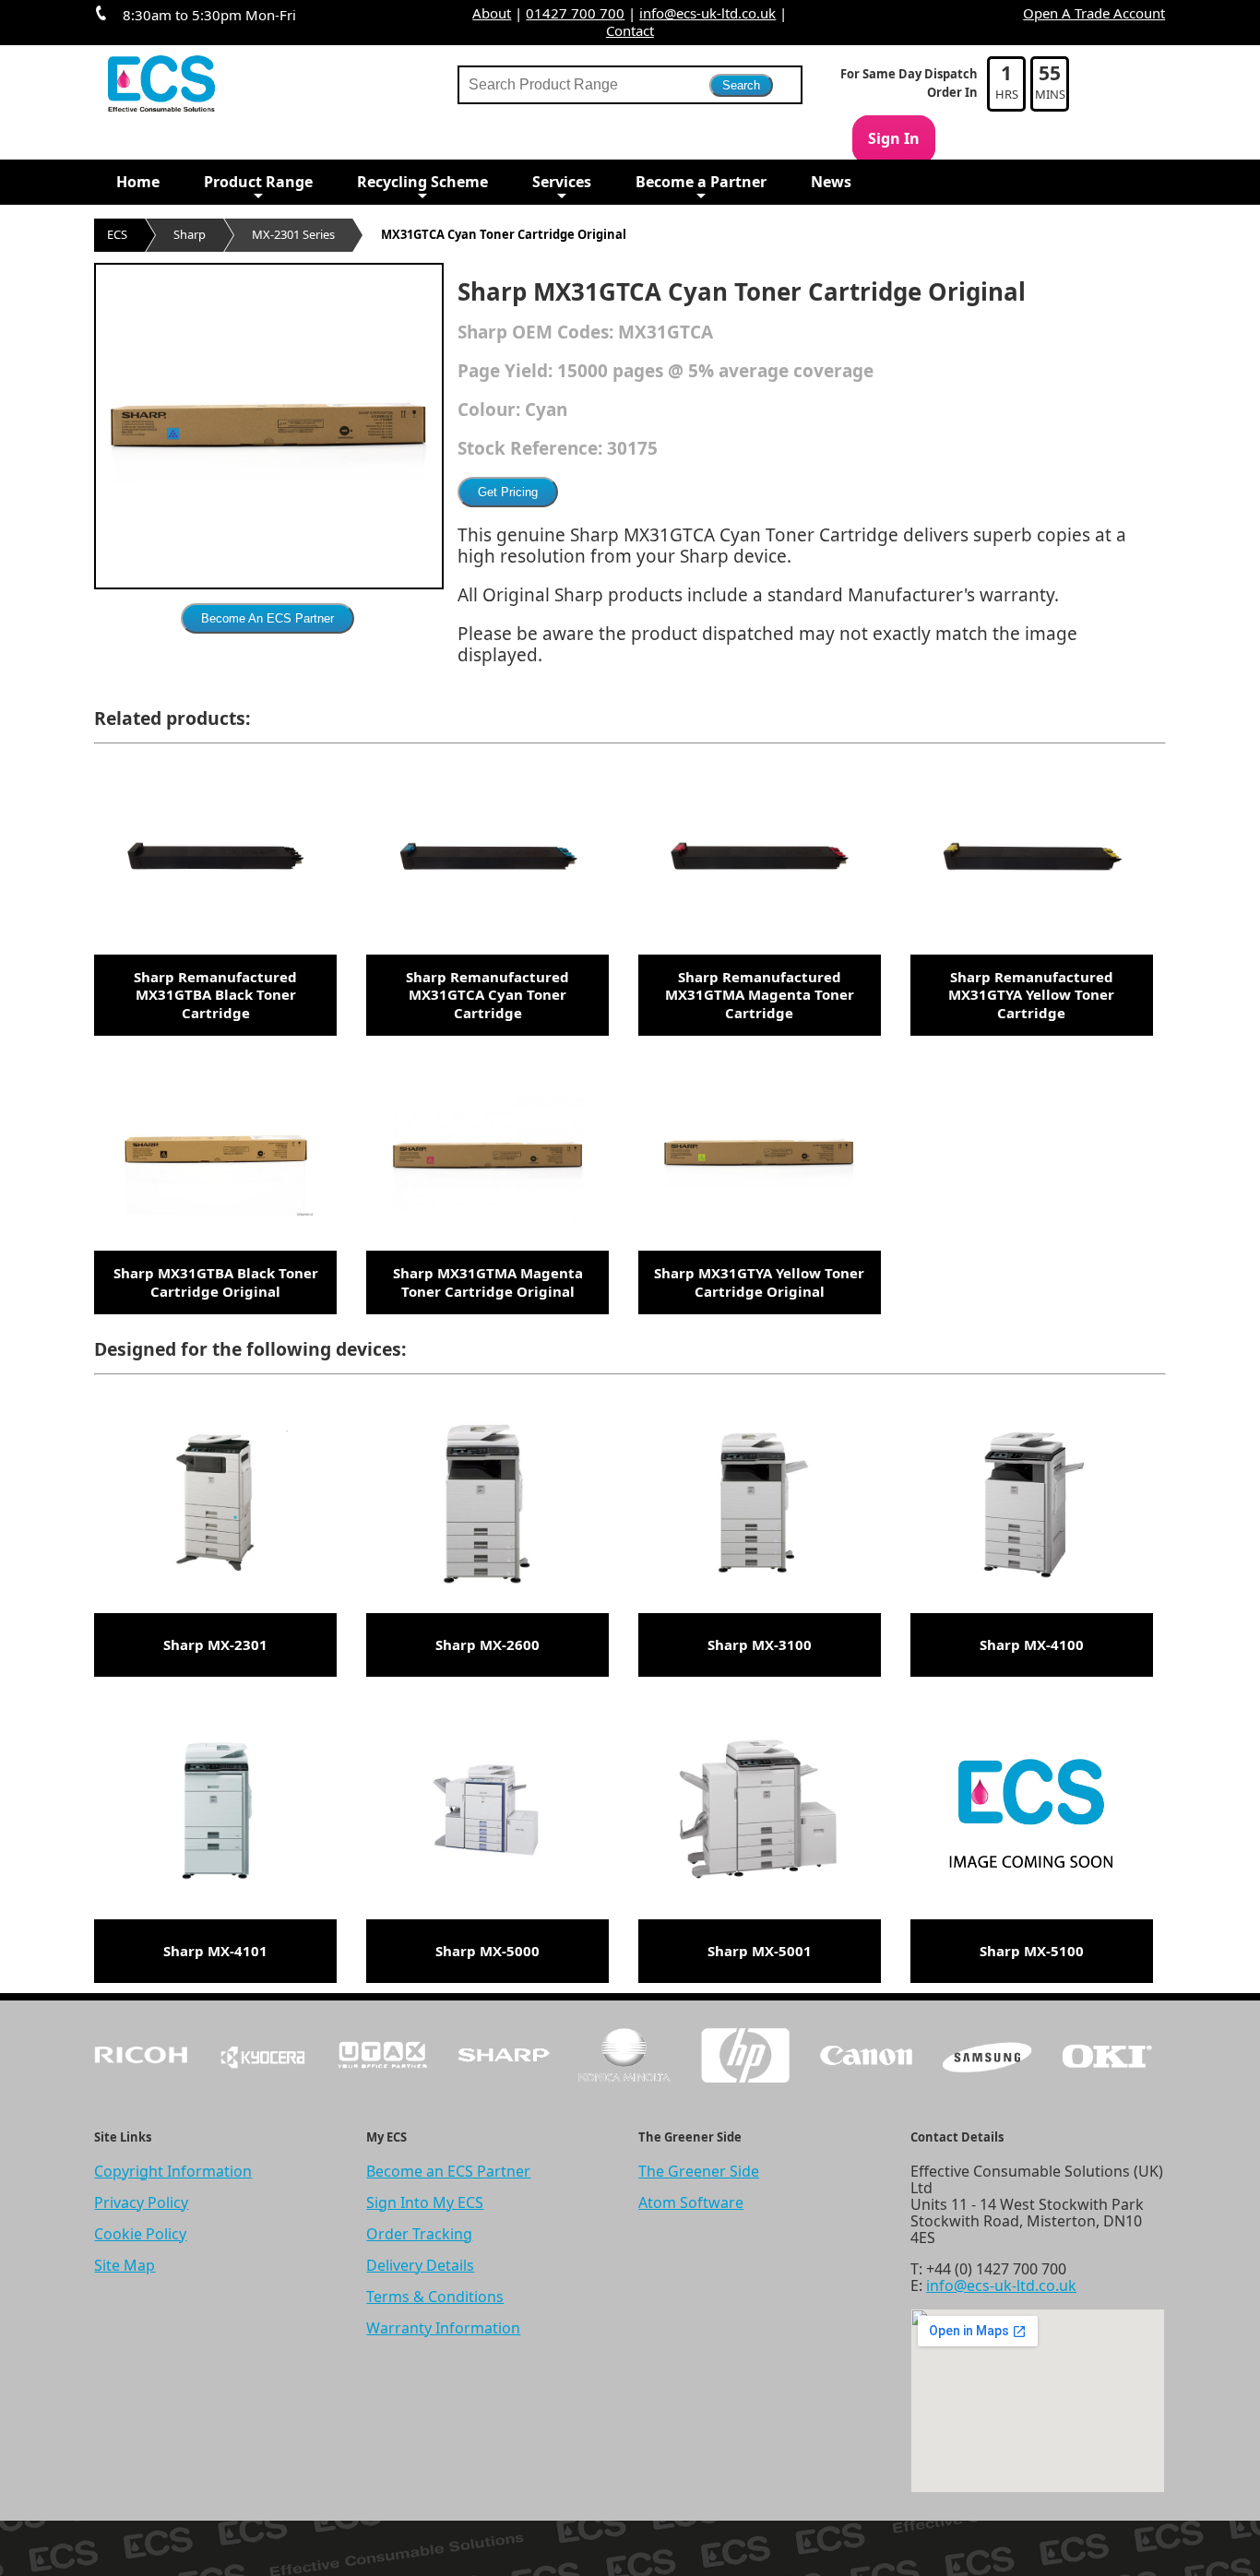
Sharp (190, 234)
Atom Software (691, 2202)
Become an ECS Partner (448, 2171)
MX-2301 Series (293, 234)
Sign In (894, 138)
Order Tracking (419, 2234)
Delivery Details (420, 2265)
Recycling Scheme (422, 182)
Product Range (258, 182)
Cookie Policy (140, 2234)
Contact (630, 30)
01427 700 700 (575, 13)
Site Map (125, 2265)
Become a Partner (701, 182)
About (492, 13)
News (831, 182)
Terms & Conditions (435, 2297)
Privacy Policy (141, 2202)
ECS (117, 234)
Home (138, 182)
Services (562, 182)
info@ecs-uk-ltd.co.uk (707, 13)
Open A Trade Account (1094, 13)
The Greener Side (699, 2171)
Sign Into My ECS (425, 2202)
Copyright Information (173, 2171)
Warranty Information (443, 2328)
